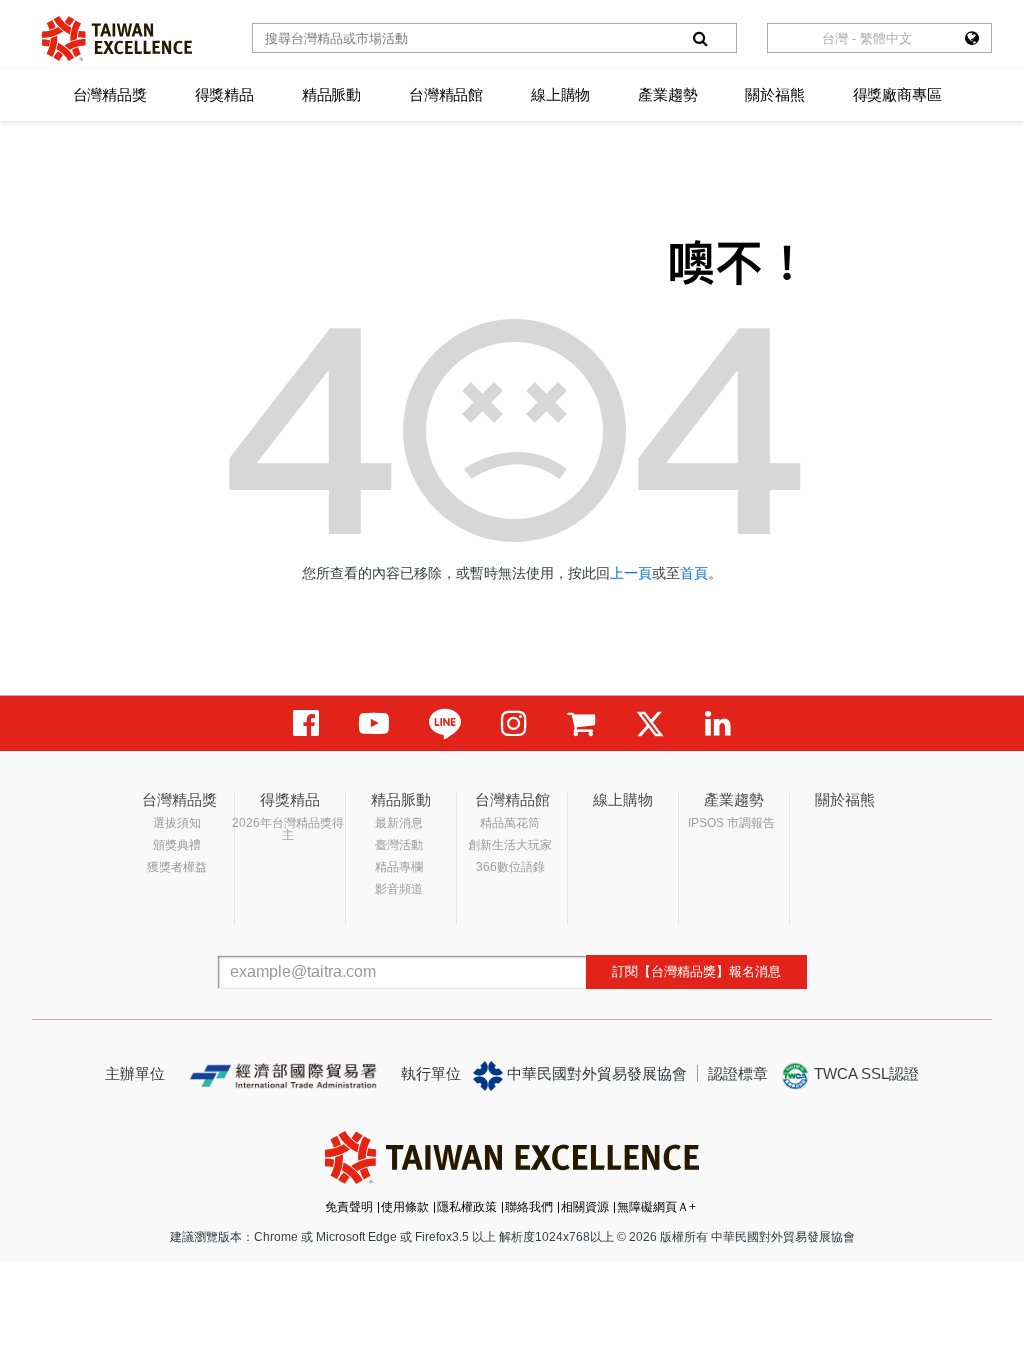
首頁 (694, 573)
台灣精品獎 (110, 94)
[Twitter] (650, 723)
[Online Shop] (581, 723)
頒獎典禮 (177, 845)
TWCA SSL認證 (864, 1073)
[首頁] (117, 38)
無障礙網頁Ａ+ (656, 1207)
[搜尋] (700, 38)
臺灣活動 (399, 845)
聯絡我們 (529, 1207)
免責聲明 (349, 1207)
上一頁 (631, 573)
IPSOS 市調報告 (731, 823)
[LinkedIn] (718, 723)
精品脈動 (331, 94)
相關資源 (585, 1207)
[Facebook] (306, 723)
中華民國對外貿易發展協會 (595, 1073)
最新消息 (399, 823)
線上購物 (560, 94)
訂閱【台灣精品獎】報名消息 (696, 971)
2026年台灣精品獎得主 (288, 829)
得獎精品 (224, 94)
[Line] (445, 723)
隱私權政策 (467, 1207)
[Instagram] (514, 723)
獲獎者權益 (177, 867)
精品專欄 (399, 867)
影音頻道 (399, 889)
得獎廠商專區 (897, 94)
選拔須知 (177, 823)
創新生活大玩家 (510, 845)
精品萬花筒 (510, 823)
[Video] (374, 723)
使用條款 (405, 1207)
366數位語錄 (510, 867)
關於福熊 (774, 94)
